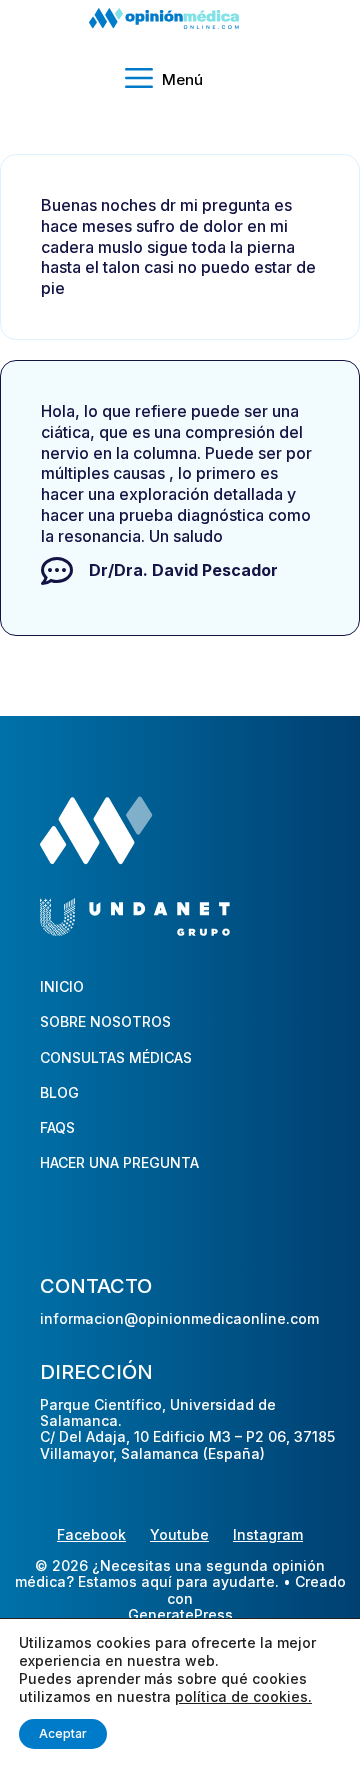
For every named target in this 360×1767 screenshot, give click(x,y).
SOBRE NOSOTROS (105, 1021)
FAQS (57, 1127)
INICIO (62, 986)
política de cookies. (243, 1696)
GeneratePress (180, 1615)
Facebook (91, 1534)
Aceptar (63, 1733)
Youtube (179, 1534)
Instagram (268, 1534)
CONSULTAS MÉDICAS (116, 1057)
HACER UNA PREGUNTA (119, 1162)
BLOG (59, 1092)
